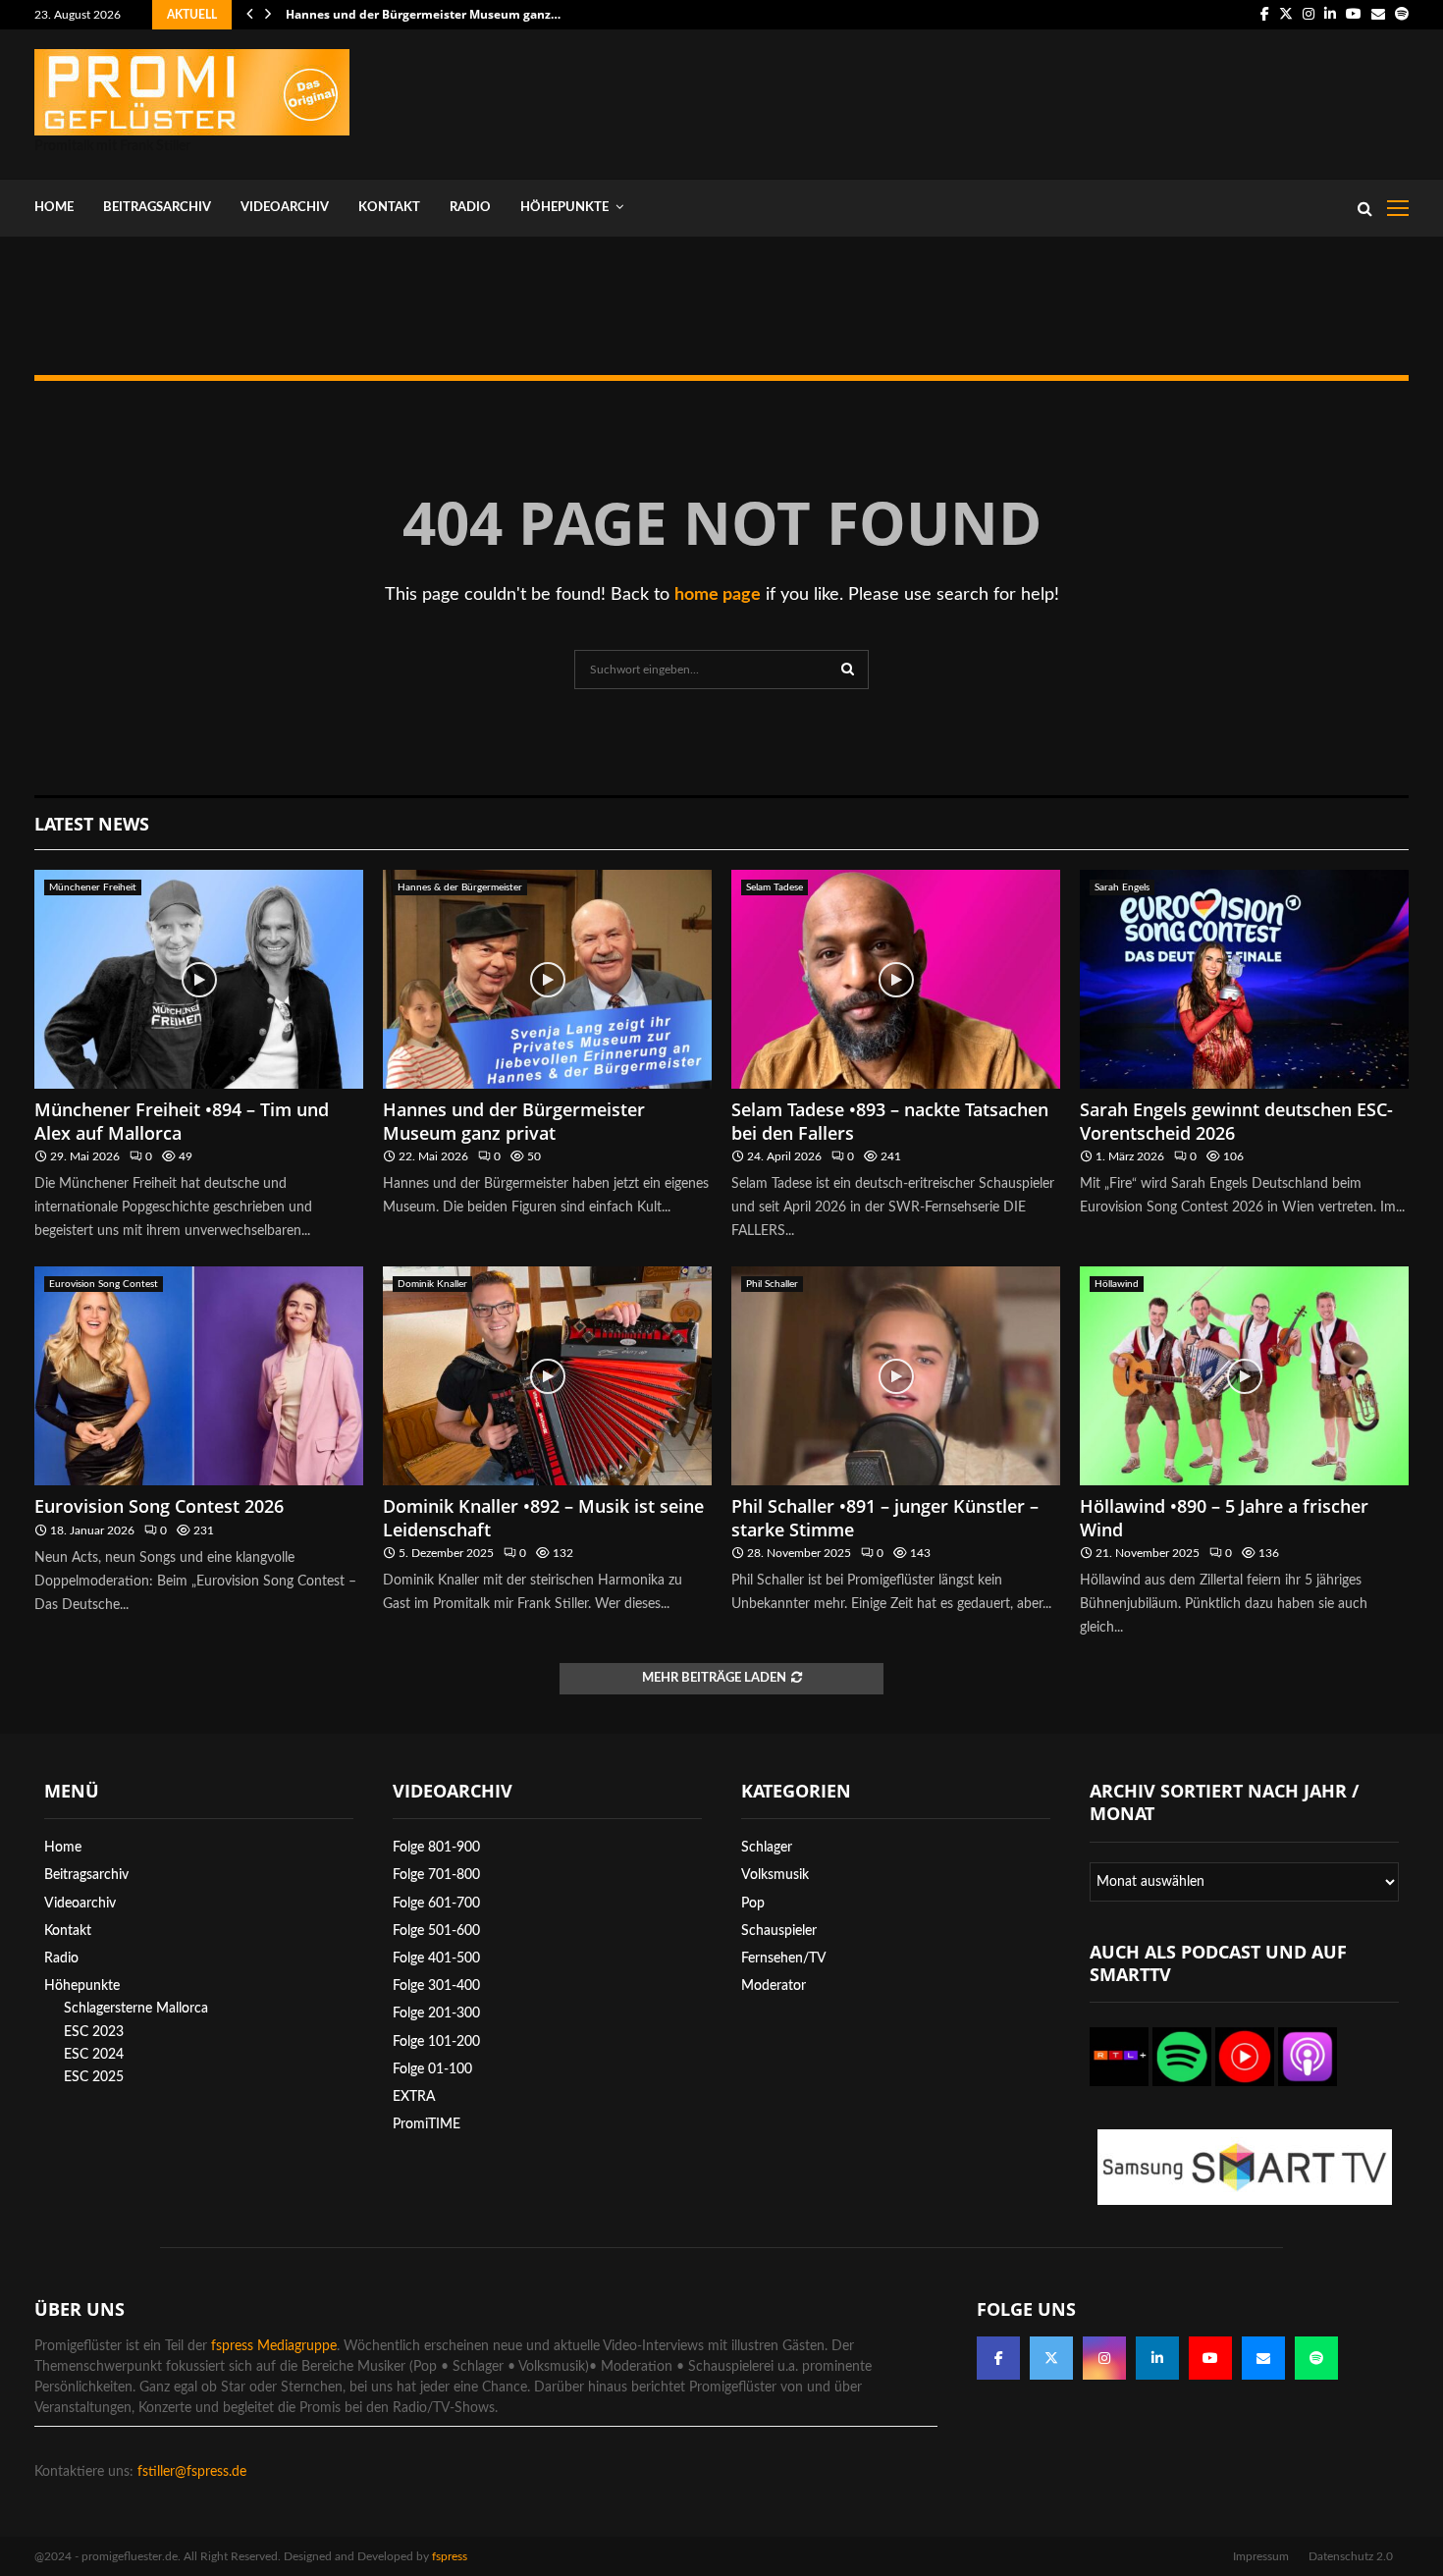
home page (718, 595)
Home (54, 208)
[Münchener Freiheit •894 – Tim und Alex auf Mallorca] (199, 979)
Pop (753, 1904)
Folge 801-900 (436, 1848)
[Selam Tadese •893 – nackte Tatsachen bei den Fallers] (896, 979)
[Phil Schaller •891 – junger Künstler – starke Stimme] (896, 1376)
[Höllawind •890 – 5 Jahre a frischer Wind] (1244, 1376)
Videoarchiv (285, 208)
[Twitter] (1051, 2358)
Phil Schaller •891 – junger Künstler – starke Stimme (885, 1517)
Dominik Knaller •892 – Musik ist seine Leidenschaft (543, 1517)
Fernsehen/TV (784, 1959)
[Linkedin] (1157, 2358)
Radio (470, 208)
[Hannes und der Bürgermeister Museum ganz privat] (547, 979)
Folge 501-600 (436, 1931)
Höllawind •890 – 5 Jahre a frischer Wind (1224, 1517)
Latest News (92, 824)
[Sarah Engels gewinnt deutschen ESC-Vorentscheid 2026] (1244, 979)
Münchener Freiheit (93, 887)
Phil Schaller (772, 1284)
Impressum (1261, 2556)
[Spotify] (1316, 2358)
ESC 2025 (94, 2077)
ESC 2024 (94, 2055)
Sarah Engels (1122, 887)
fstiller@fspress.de (192, 2472)
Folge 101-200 (436, 2042)
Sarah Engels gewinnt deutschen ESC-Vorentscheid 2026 (1236, 1121)
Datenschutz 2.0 (1351, 2556)
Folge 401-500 (436, 1959)
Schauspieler (779, 1931)
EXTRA (414, 2097)
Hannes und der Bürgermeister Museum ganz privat (514, 1121)
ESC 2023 (94, 2032)
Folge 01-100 (432, 2069)
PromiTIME (427, 2124)
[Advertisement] (1051, 100)
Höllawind (1117, 1284)
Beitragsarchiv (157, 208)
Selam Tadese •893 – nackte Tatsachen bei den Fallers (890, 1121)
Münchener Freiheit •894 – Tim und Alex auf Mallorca (182, 1121)
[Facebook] (998, 2358)
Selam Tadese (775, 887)
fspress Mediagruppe (274, 2346)
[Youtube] (1210, 2358)
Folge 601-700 (436, 1904)
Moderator (774, 1986)
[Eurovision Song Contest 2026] (199, 1376)
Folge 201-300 (436, 2013)
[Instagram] (1104, 2358)
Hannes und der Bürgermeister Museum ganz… (423, 14)
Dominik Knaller (432, 1284)
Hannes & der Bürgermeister (460, 887)
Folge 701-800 (436, 1875)
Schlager (767, 1848)
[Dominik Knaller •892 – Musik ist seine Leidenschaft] (547, 1376)
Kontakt (389, 208)
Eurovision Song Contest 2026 (159, 1506)
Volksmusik (775, 1875)
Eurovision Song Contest (104, 1284)
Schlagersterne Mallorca (136, 2009)
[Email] (1263, 2358)
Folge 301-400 (436, 1986)
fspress (450, 2556)
